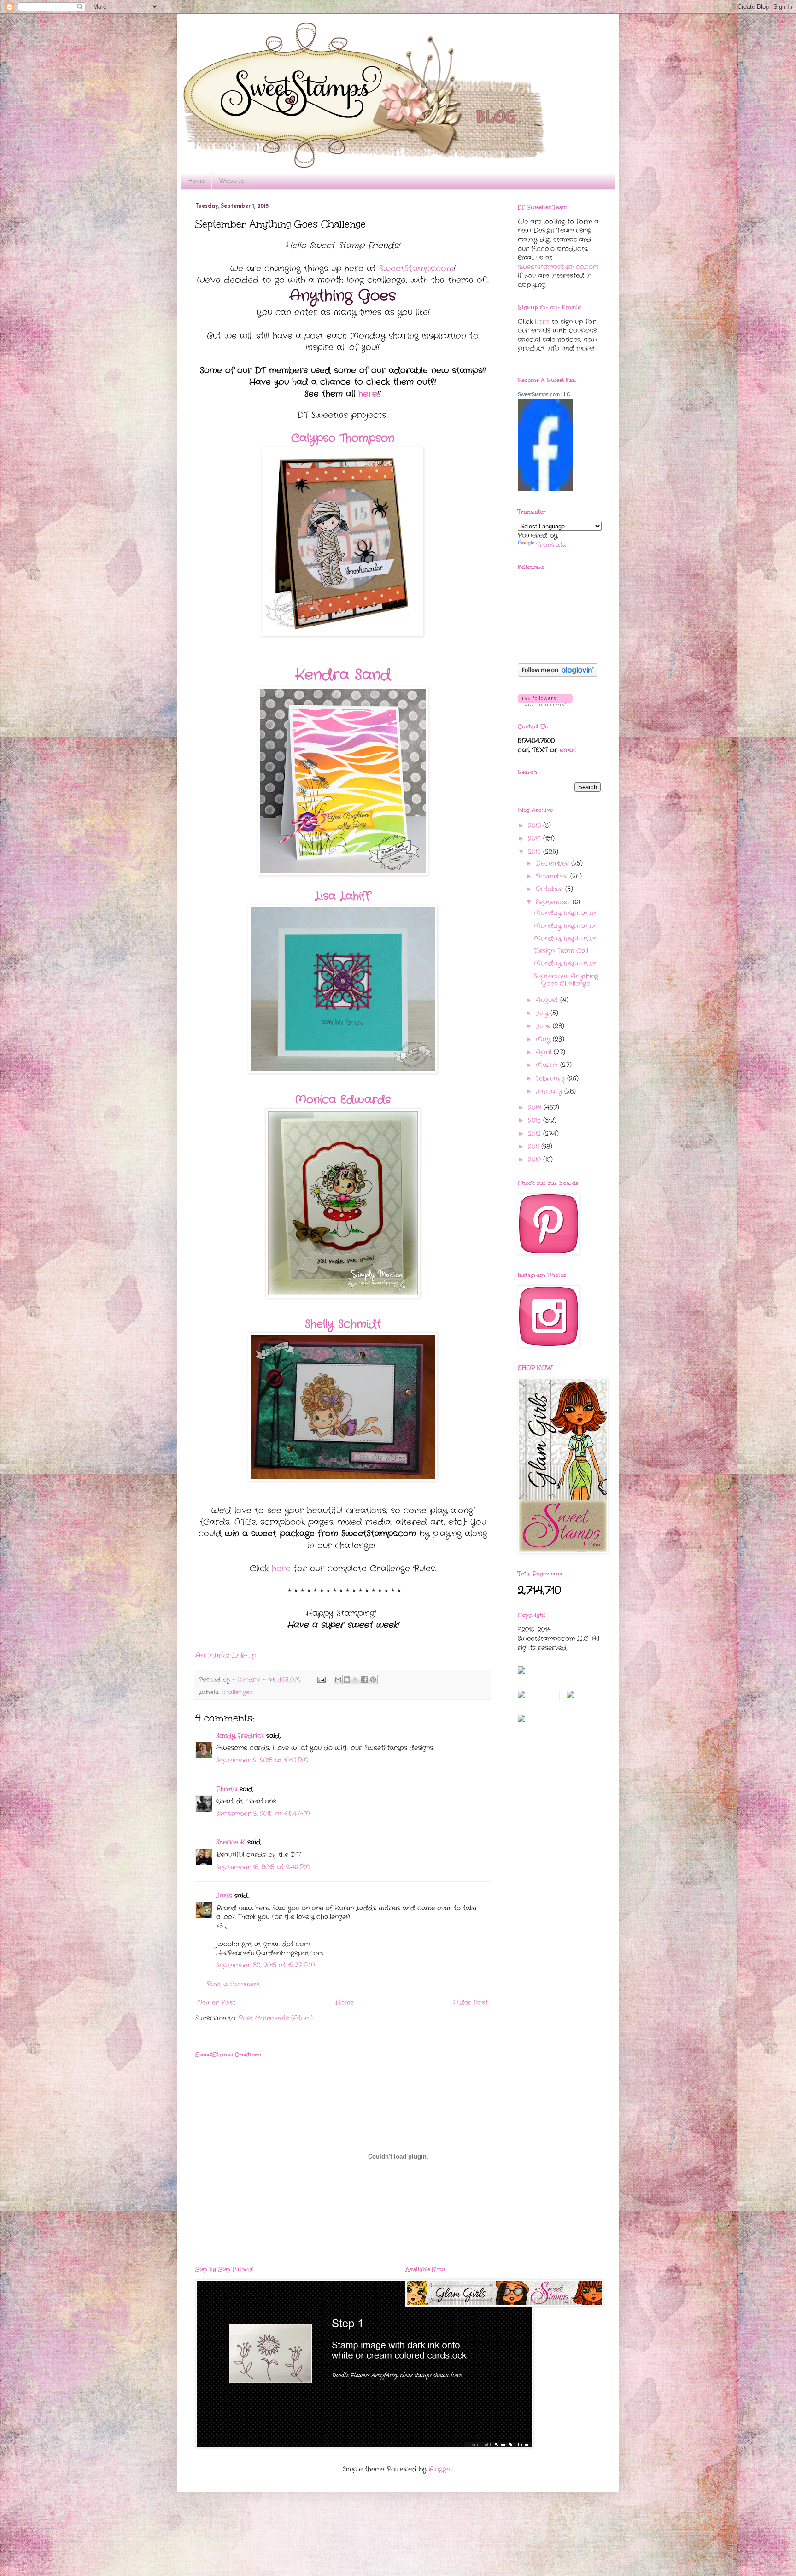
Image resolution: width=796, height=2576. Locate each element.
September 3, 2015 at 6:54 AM (263, 1814)
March (548, 1065)
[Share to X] (356, 1680)
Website (231, 181)
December (553, 863)
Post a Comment (234, 1984)
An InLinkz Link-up (226, 1656)
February (551, 1078)
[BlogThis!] (347, 1680)
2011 (535, 1147)
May (544, 1039)
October (550, 889)
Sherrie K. (231, 1842)
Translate (551, 545)
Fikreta (227, 1789)
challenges (237, 1692)
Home (196, 181)
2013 (536, 1120)
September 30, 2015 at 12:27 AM (266, 1965)
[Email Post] (321, 1680)
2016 (536, 838)
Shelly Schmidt (343, 1324)
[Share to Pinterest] (373, 1680)
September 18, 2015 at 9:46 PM (263, 1867)
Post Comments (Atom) (276, 2018)
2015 (536, 852)
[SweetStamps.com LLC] (545, 489)
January (550, 1091)
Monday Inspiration (566, 913)
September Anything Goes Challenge (566, 980)
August (548, 1000)
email (568, 750)
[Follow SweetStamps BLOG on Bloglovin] (558, 675)
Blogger (441, 2469)
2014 (536, 1107)
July (543, 1013)
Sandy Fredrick (240, 1736)
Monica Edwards (343, 1100)
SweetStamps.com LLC (544, 394)
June (544, 1026)
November (553, 876)
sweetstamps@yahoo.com (558, 267)
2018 (536, 825)
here (368, 394)
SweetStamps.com (416, 269)
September (554, 902)
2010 (536, 1159)
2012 (536, 1134)
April (545, 1052)
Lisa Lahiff (343, 896)
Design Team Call (561, 951)
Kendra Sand (343, 675)
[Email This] (338, 1680)
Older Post (471, 2002)
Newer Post (217, 2002)
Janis (224, 1896)
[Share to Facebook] (364, 1680)
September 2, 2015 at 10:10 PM (262, 1760)
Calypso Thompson (343, 439)
